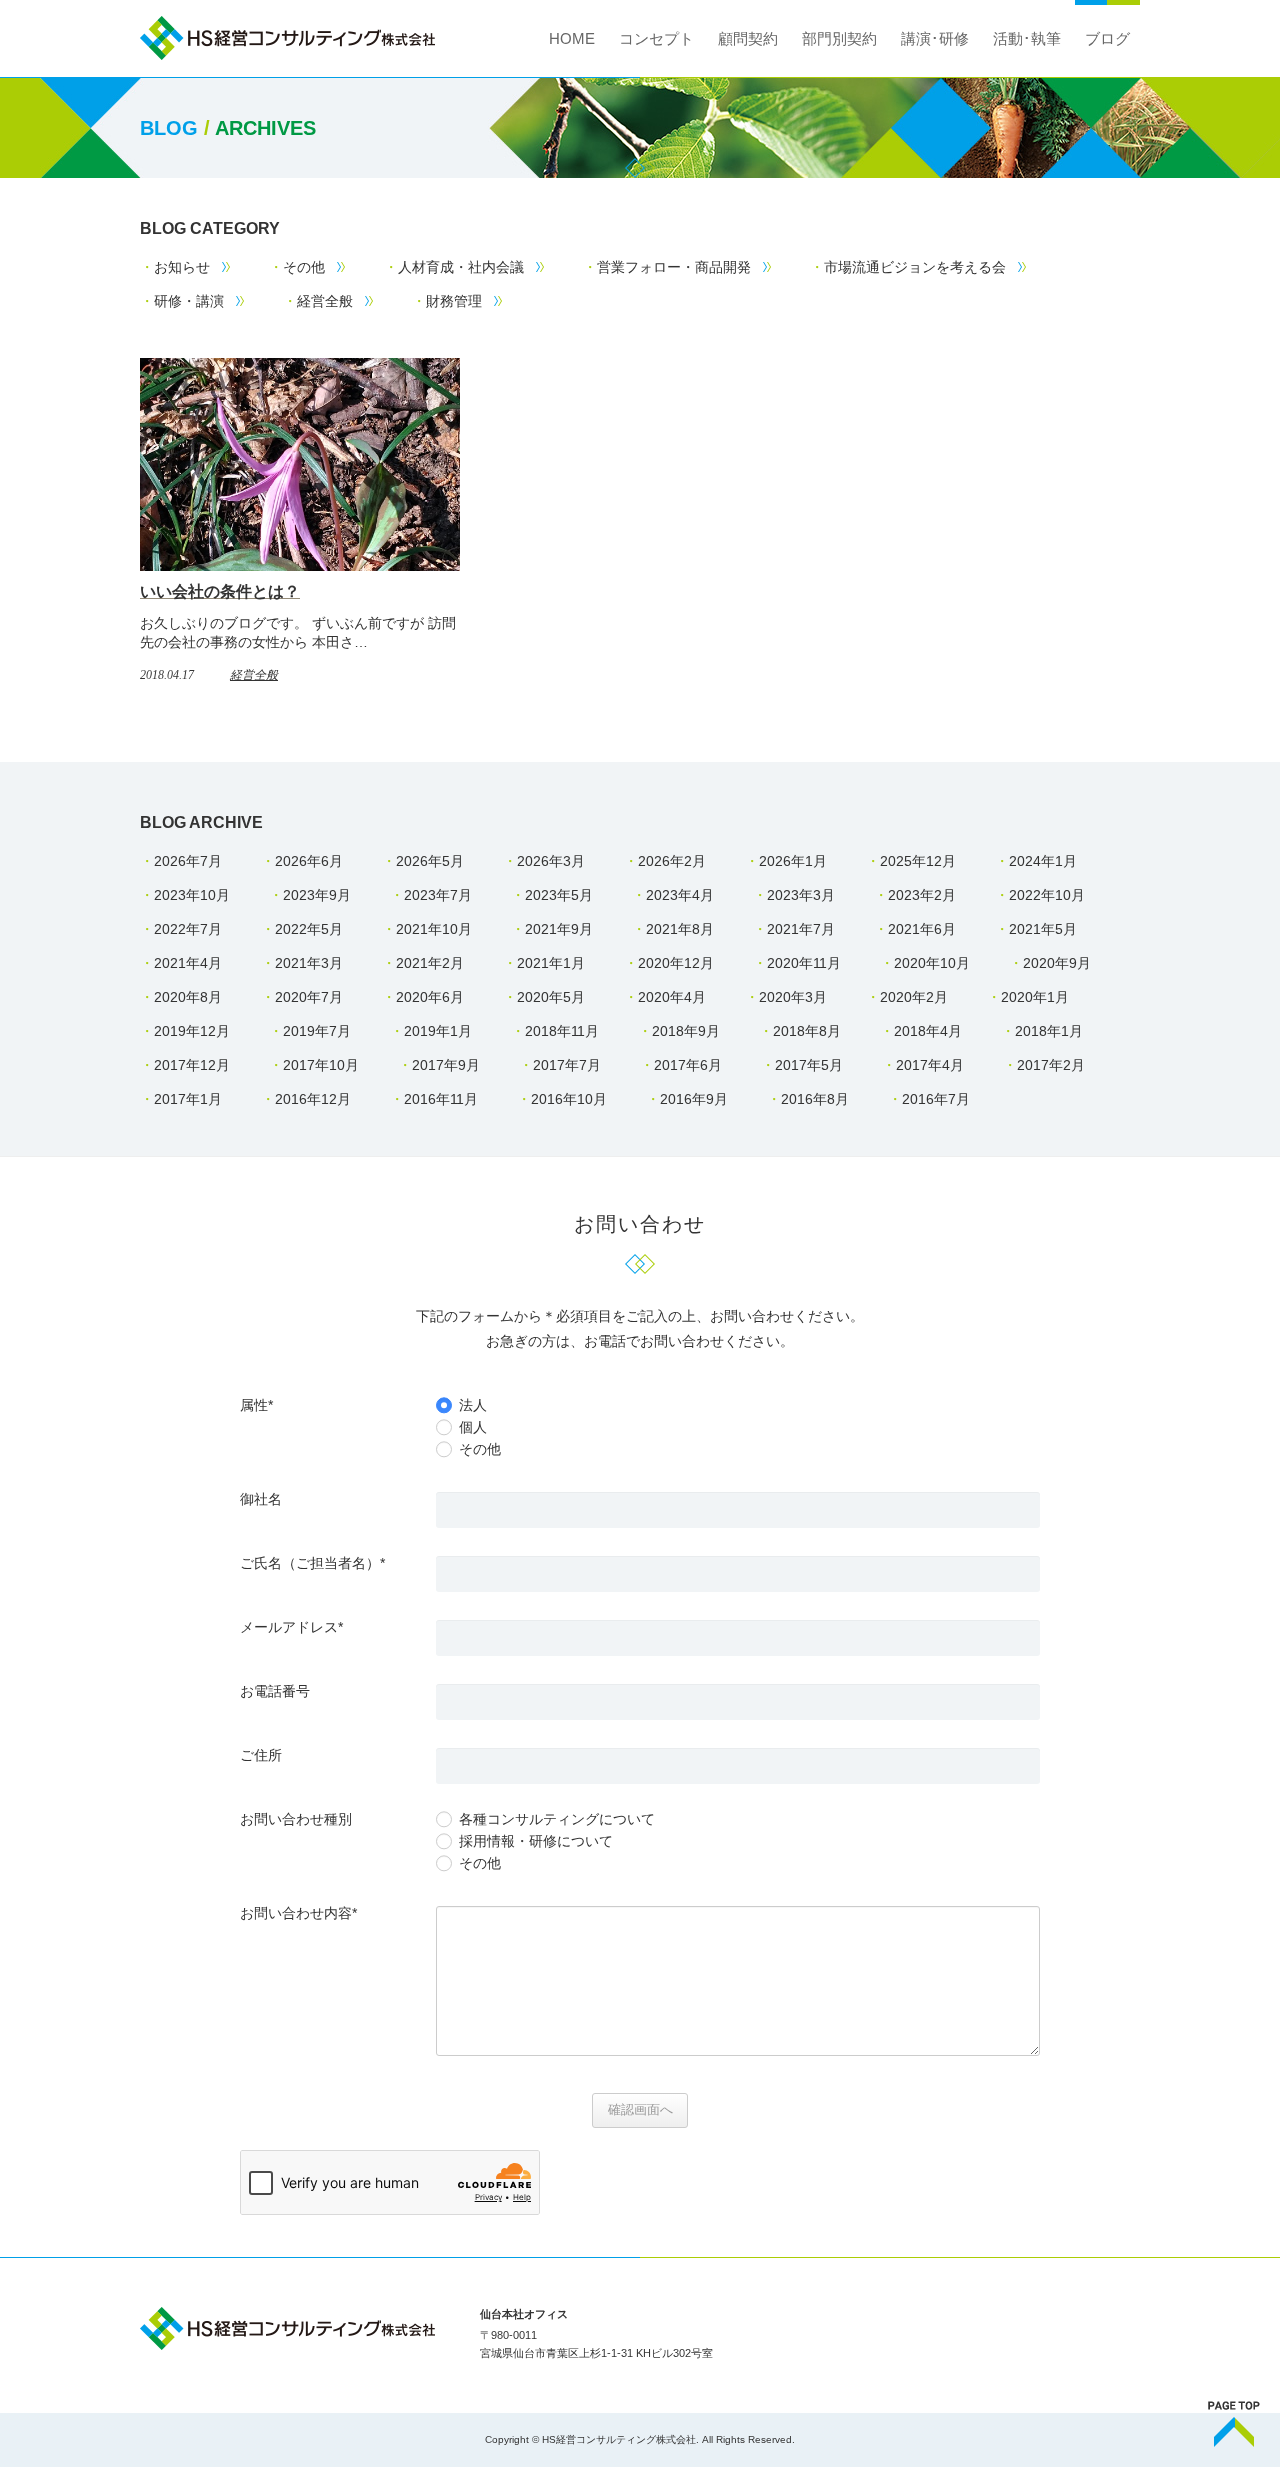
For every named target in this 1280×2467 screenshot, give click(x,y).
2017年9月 (446, 1065)
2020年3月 (793, 997)
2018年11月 (562, 1031)
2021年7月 (801, 929)
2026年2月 (672, 861)
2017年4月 (930, 1065)
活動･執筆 (1027, 38)
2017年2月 (1051, 1065)
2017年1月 (188, 1099)
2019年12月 (192, 1031)
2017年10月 (321, 1065)
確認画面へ (640, 2109)
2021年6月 (922, 929)
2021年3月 (309, 963)
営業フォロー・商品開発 (674, 267)
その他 (304, 267)
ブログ (1107, 38)
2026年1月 (793, 861)
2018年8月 (807, 1031)
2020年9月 (1057, 963)
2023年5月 (559, 895)
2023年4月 (680, 895)
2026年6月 (309, 861)
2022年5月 (309, 929)
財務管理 (454, 301)
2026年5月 (430, 861)
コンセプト (656, 38)
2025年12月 (918, 861)
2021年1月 (551, 963)
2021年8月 (680, 929)
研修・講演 (189, 301)
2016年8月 (815, 1099)
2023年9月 (317, 895)
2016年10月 (569, 1099)
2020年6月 (430, 997)
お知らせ (182, 267)
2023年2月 (922, 895)
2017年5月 (809, 1065)
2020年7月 (309, 997)
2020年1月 (1035, 997)
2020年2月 (914, 997)
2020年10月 (932, 963)
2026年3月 (551, 861)
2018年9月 (686, 1031)
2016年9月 (694, 1099)
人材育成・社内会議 (461, 267)
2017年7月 (567, 1065)
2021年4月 (188, 963)
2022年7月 (188, 929)
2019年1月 (438, 1031)
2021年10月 (434, 929)
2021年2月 (430, 963)
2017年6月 (688, 1065)
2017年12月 (192, 1065)
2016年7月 (936, 1099)
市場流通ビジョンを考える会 (915, 267)
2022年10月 (1047, 895)
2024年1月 (1043, 861)
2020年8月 (188, 997)
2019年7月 (317, 1031)
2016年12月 (313, 1099)
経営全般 (325, 301)
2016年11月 (441, 1099)
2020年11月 (804, 963)
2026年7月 (188, 861)
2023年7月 (438, 895)
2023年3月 (801, 895)
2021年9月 (559, 929)
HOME (572, 38)
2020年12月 (676, 963)
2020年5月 (551, 997)
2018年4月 (928, 1031)
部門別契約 (839, 38)
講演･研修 (935, 38)
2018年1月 (1049, 1031)
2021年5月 (1043, 929)
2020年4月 (672, 997)
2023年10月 (192, 895)
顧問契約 (748, 38)
